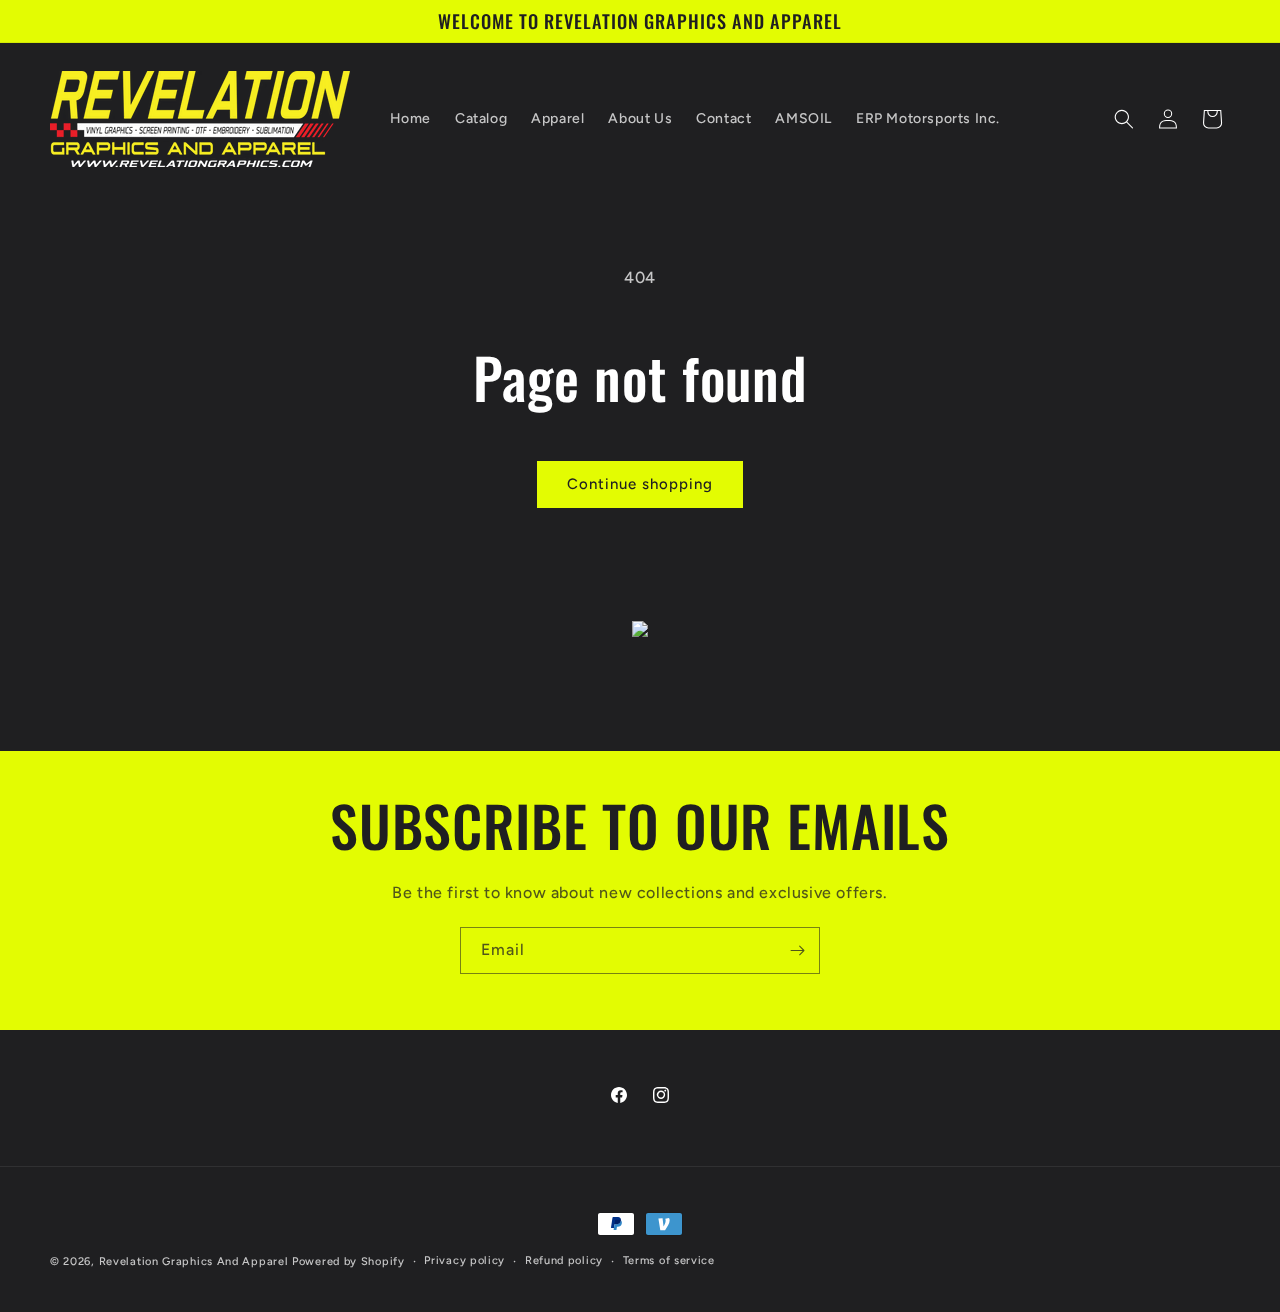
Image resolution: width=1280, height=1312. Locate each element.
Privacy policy (464, 1260)
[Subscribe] (797, 950)
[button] (1124, 119)
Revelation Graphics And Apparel (194, 1261)
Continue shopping (640, 484)
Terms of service (669, 1260)
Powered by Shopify (348, 1261)
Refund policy (564, 1260)
